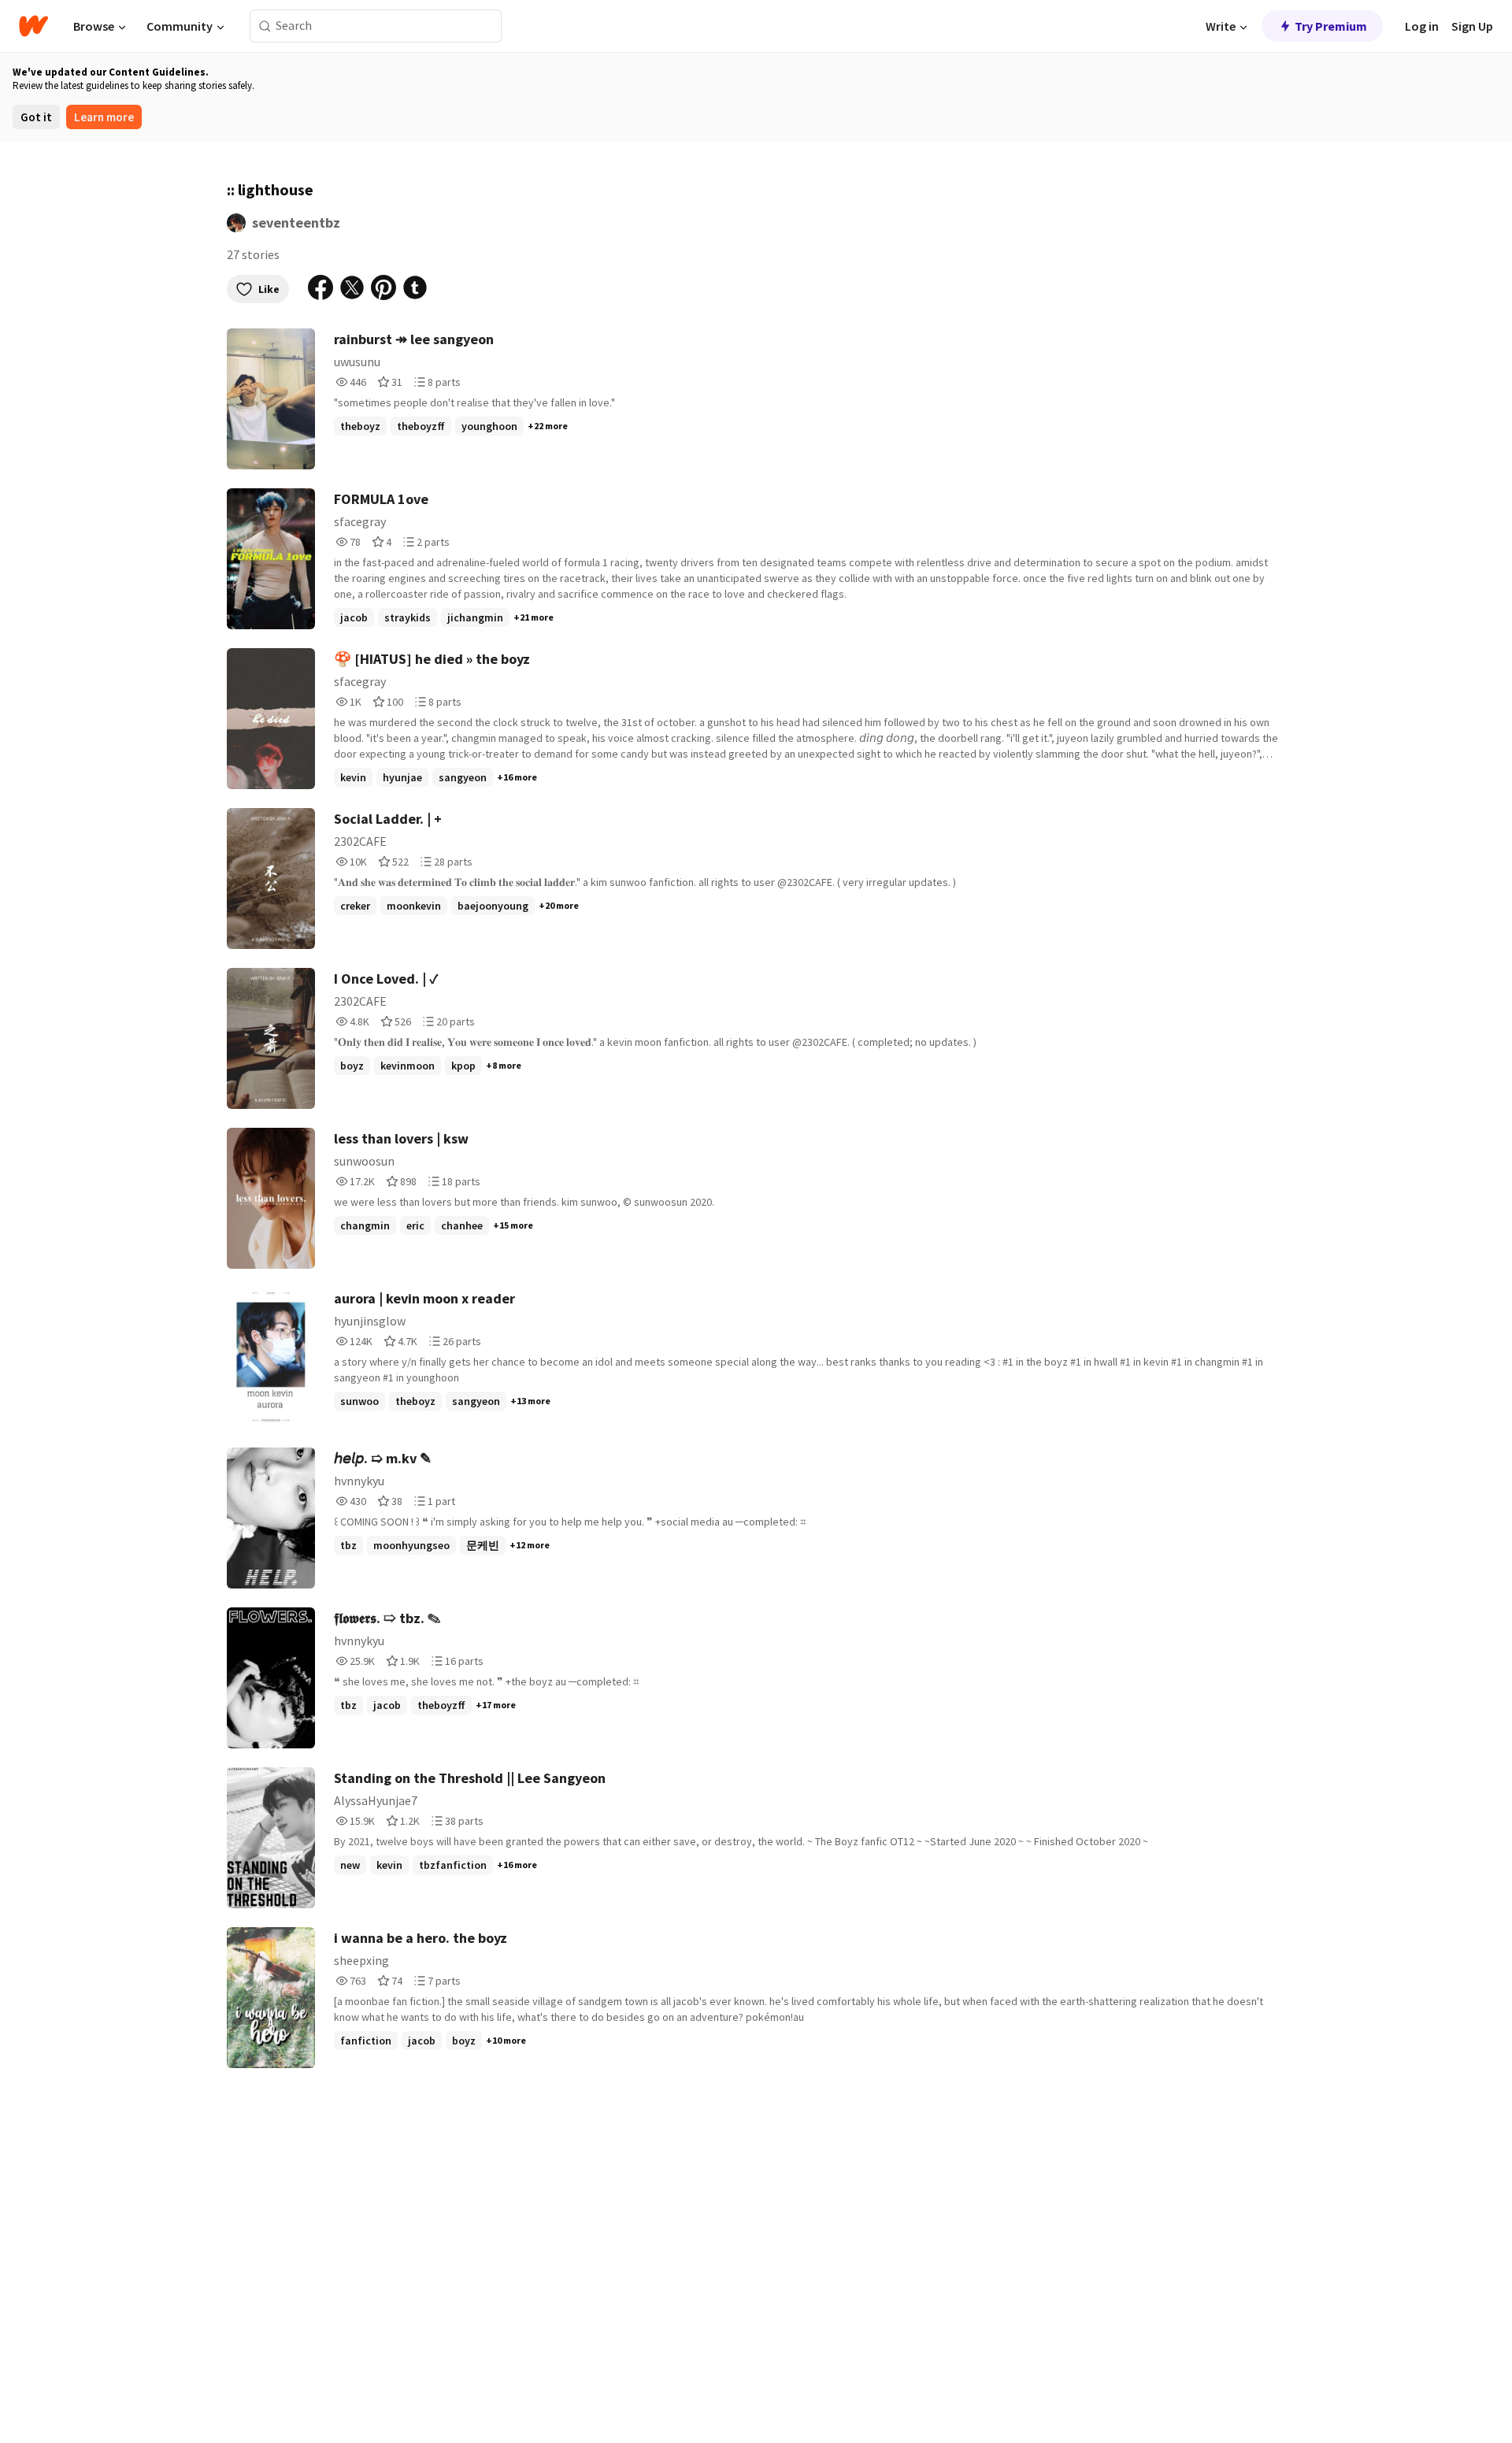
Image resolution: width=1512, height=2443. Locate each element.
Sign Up (1472, 26)
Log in (1422, 26)
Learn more (104, 117)
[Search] (265, 26)
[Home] (33, 26)
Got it (36, 117)
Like (269, 289)
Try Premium (1331, 26)
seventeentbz (296, 222)
